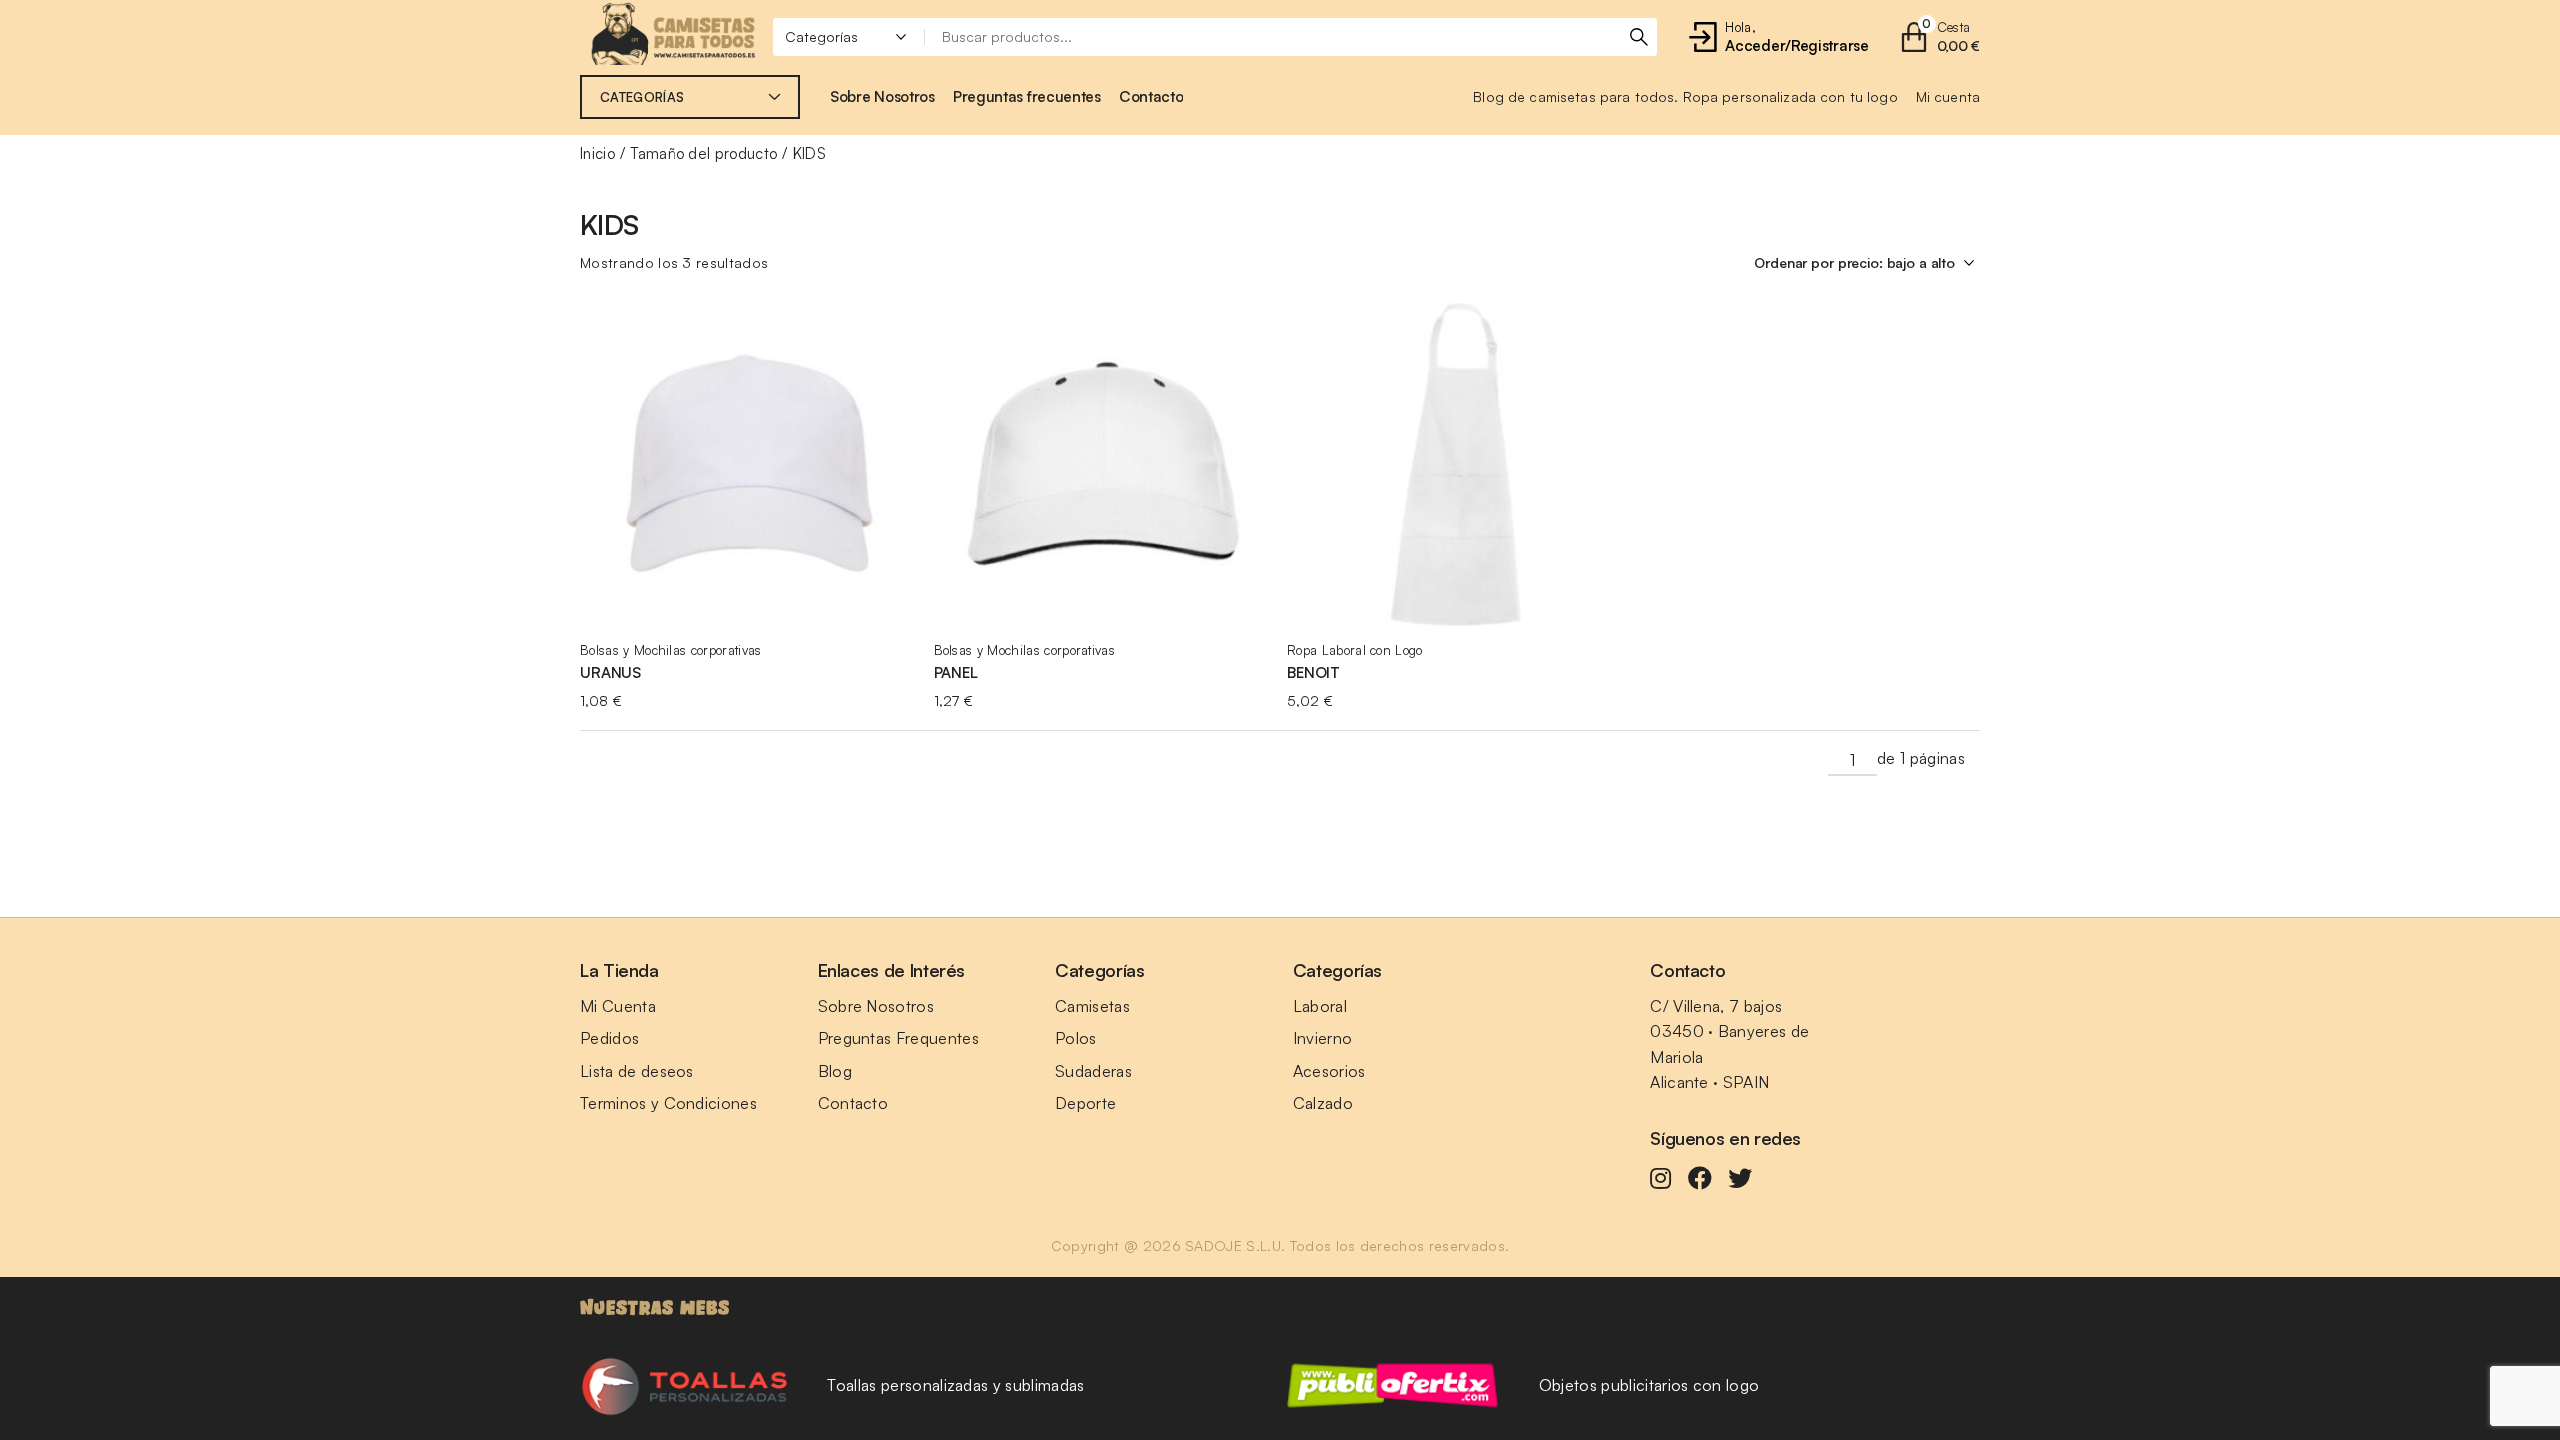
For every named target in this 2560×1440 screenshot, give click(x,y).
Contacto (853, 1103)
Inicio (597, 153)
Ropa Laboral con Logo (1355, 650)
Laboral (1320, 1006)
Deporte (1085, 1103)
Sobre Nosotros (876, 1006)
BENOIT (1313, 672)
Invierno (1323, 1038)
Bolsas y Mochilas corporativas (671, 650)
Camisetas (1092, 1006)
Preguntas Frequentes (898, 1038)
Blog (835, 1071)
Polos (1076, 1038)
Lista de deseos (637, 1071)
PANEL (956, 672)
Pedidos (609, 1038)
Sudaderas (1093, 1071)
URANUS (610, 672)
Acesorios (1329, 1071)
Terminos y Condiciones (668, 1103)
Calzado (1323, 1103)
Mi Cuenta (618, 1006)
